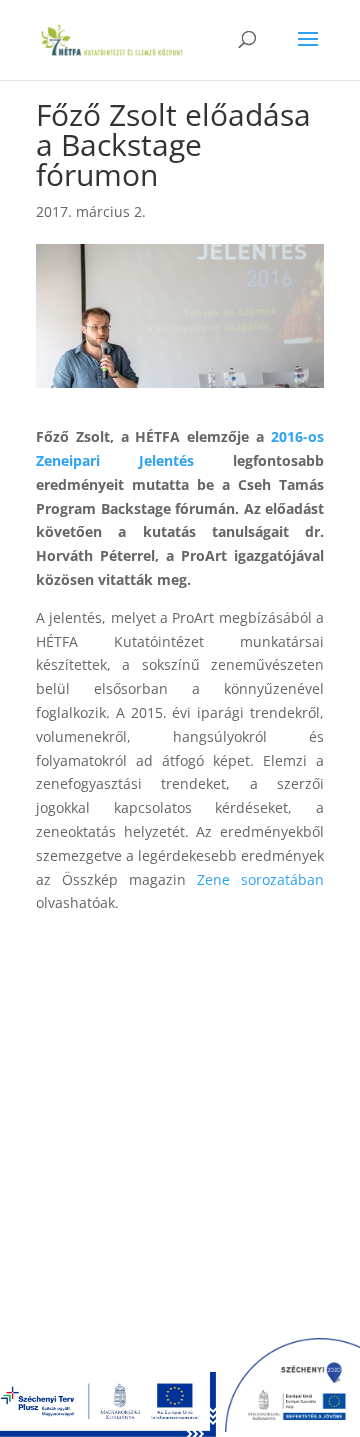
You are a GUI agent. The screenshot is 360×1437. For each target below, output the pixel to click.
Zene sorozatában (260, 879)
